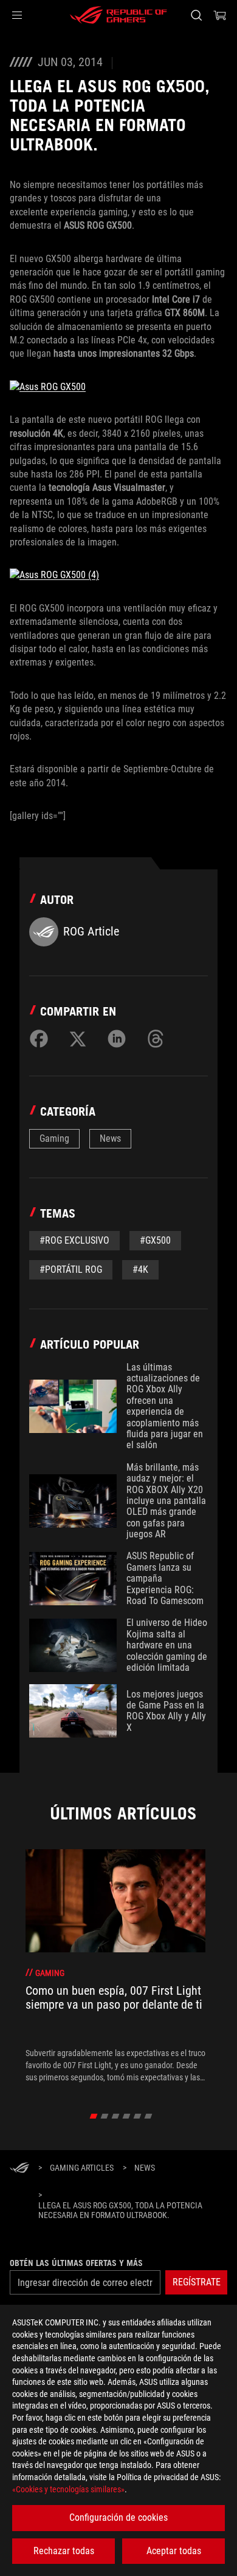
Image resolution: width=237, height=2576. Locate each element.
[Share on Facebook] (39, 1039)
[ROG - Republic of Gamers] (118, 15)
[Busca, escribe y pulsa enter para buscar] (196, 15)
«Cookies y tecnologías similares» (68, 2489)
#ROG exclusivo (74, 1240)
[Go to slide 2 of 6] (105, 2116)
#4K (140, 1269)
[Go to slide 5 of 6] (138, 2116)
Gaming (54, 1138)
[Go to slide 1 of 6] (94, 2116)
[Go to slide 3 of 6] (116, 2116)
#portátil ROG (71, 1269)
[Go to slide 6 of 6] (149, 2116)
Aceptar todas (174, 2551)
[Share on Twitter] (78, 1039)
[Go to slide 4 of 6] (127, 2116)
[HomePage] (19, 2169)
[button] (17, 15)
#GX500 (155, 1240)
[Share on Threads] (156, 1039)
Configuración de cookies (118, 2517)
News (110, 1138)
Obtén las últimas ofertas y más (76, 2263)
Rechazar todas (64, 2551)
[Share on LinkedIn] (117, 1039)
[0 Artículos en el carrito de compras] (220, 15)
